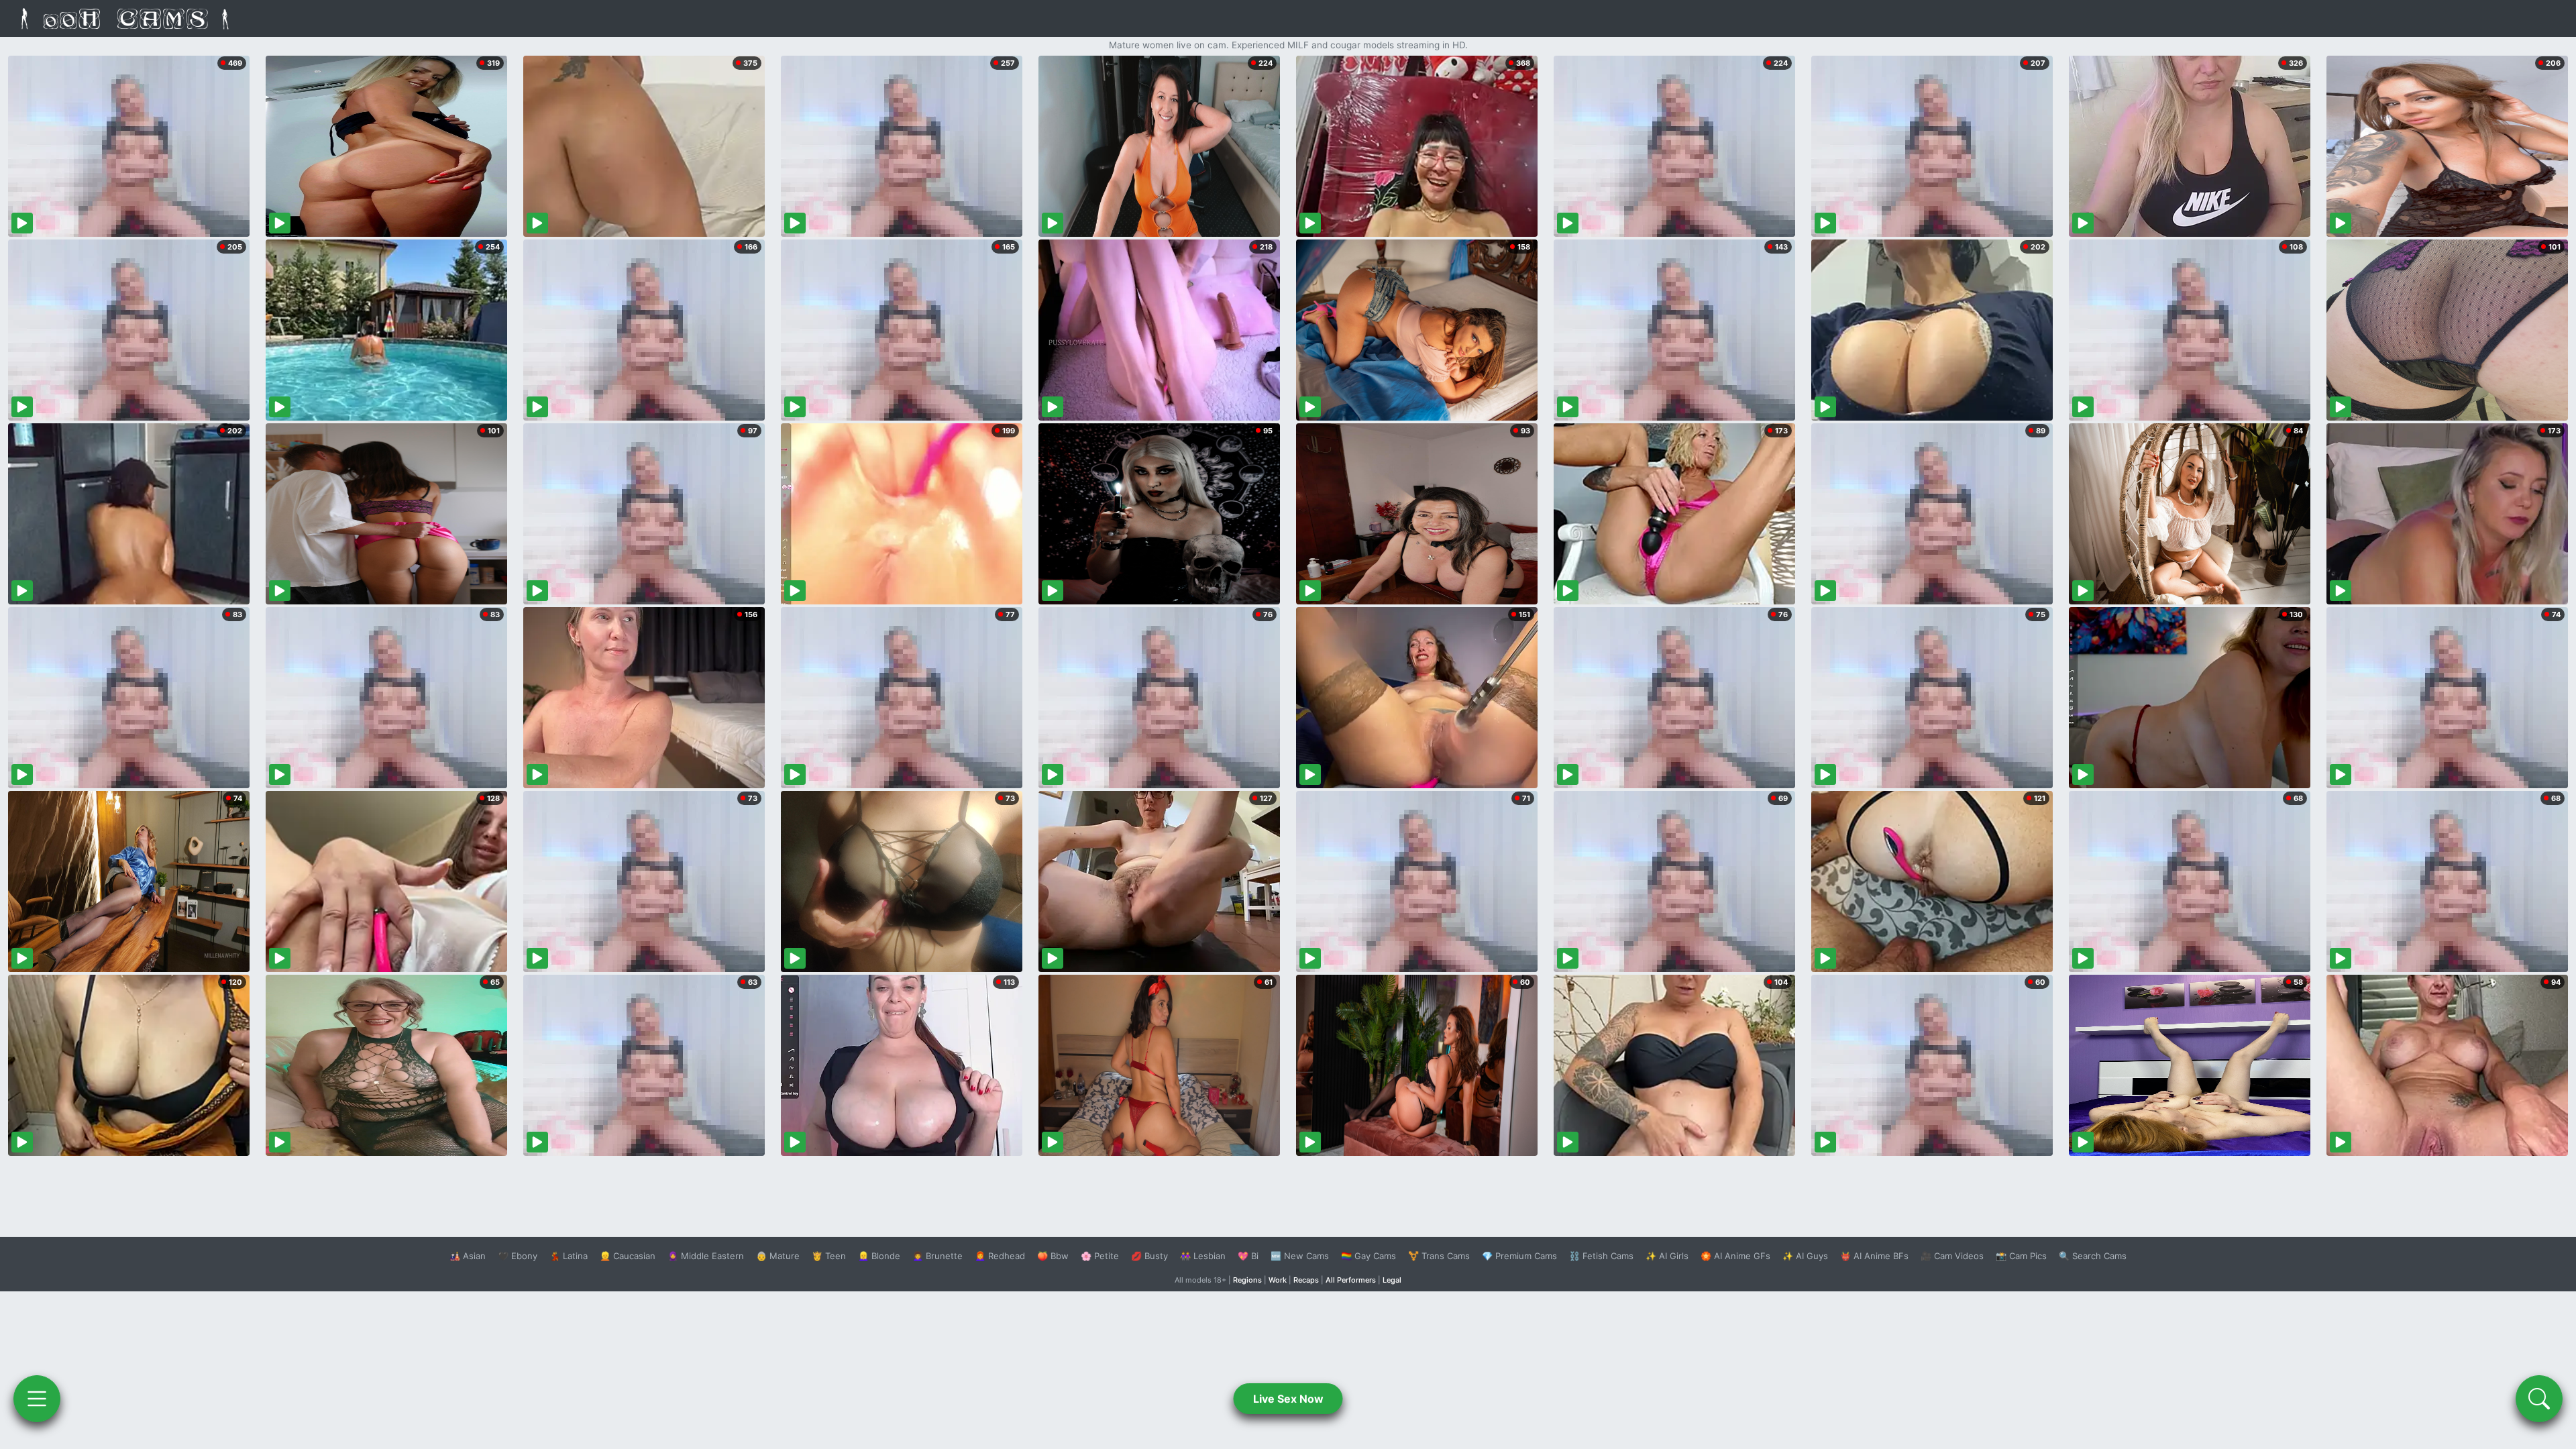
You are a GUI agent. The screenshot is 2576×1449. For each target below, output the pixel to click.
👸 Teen (829, 1256)
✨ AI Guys (1805, 1256)
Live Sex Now (1288, 1399)
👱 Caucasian (628, 1256)
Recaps (1306, 1280)
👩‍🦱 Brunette (937, 1256)
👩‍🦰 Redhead (1000, 1256)
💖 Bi (1248, 1256)
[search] (2539, 1399)
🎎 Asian (468, 1256)
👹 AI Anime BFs (1874, 1256)
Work (1278, 1280)
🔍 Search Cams (2093, 1256)
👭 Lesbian (1203, 1256)
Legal (1392, 1280)
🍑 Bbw (1053, 1256)
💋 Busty (1149, 1256)
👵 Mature (778, 1256)
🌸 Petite (1100, 1256)
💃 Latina (569, 1256)
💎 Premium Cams (1519, 1256)
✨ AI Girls (1667, 1256)
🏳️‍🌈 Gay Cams (1368, 1256)
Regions (1247, 1280)
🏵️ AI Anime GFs (1735, 1256)
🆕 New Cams (1300, 1256)
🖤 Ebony (518, 1256)
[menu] (37, 1399)
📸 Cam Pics (2021, 1256)
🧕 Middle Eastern (706, 1256)
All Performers (1351, 1280)
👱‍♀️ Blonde (879, 1256)
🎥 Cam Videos (1952, 1256)
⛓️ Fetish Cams (1601, 1256)
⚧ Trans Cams (1439, 1256)
